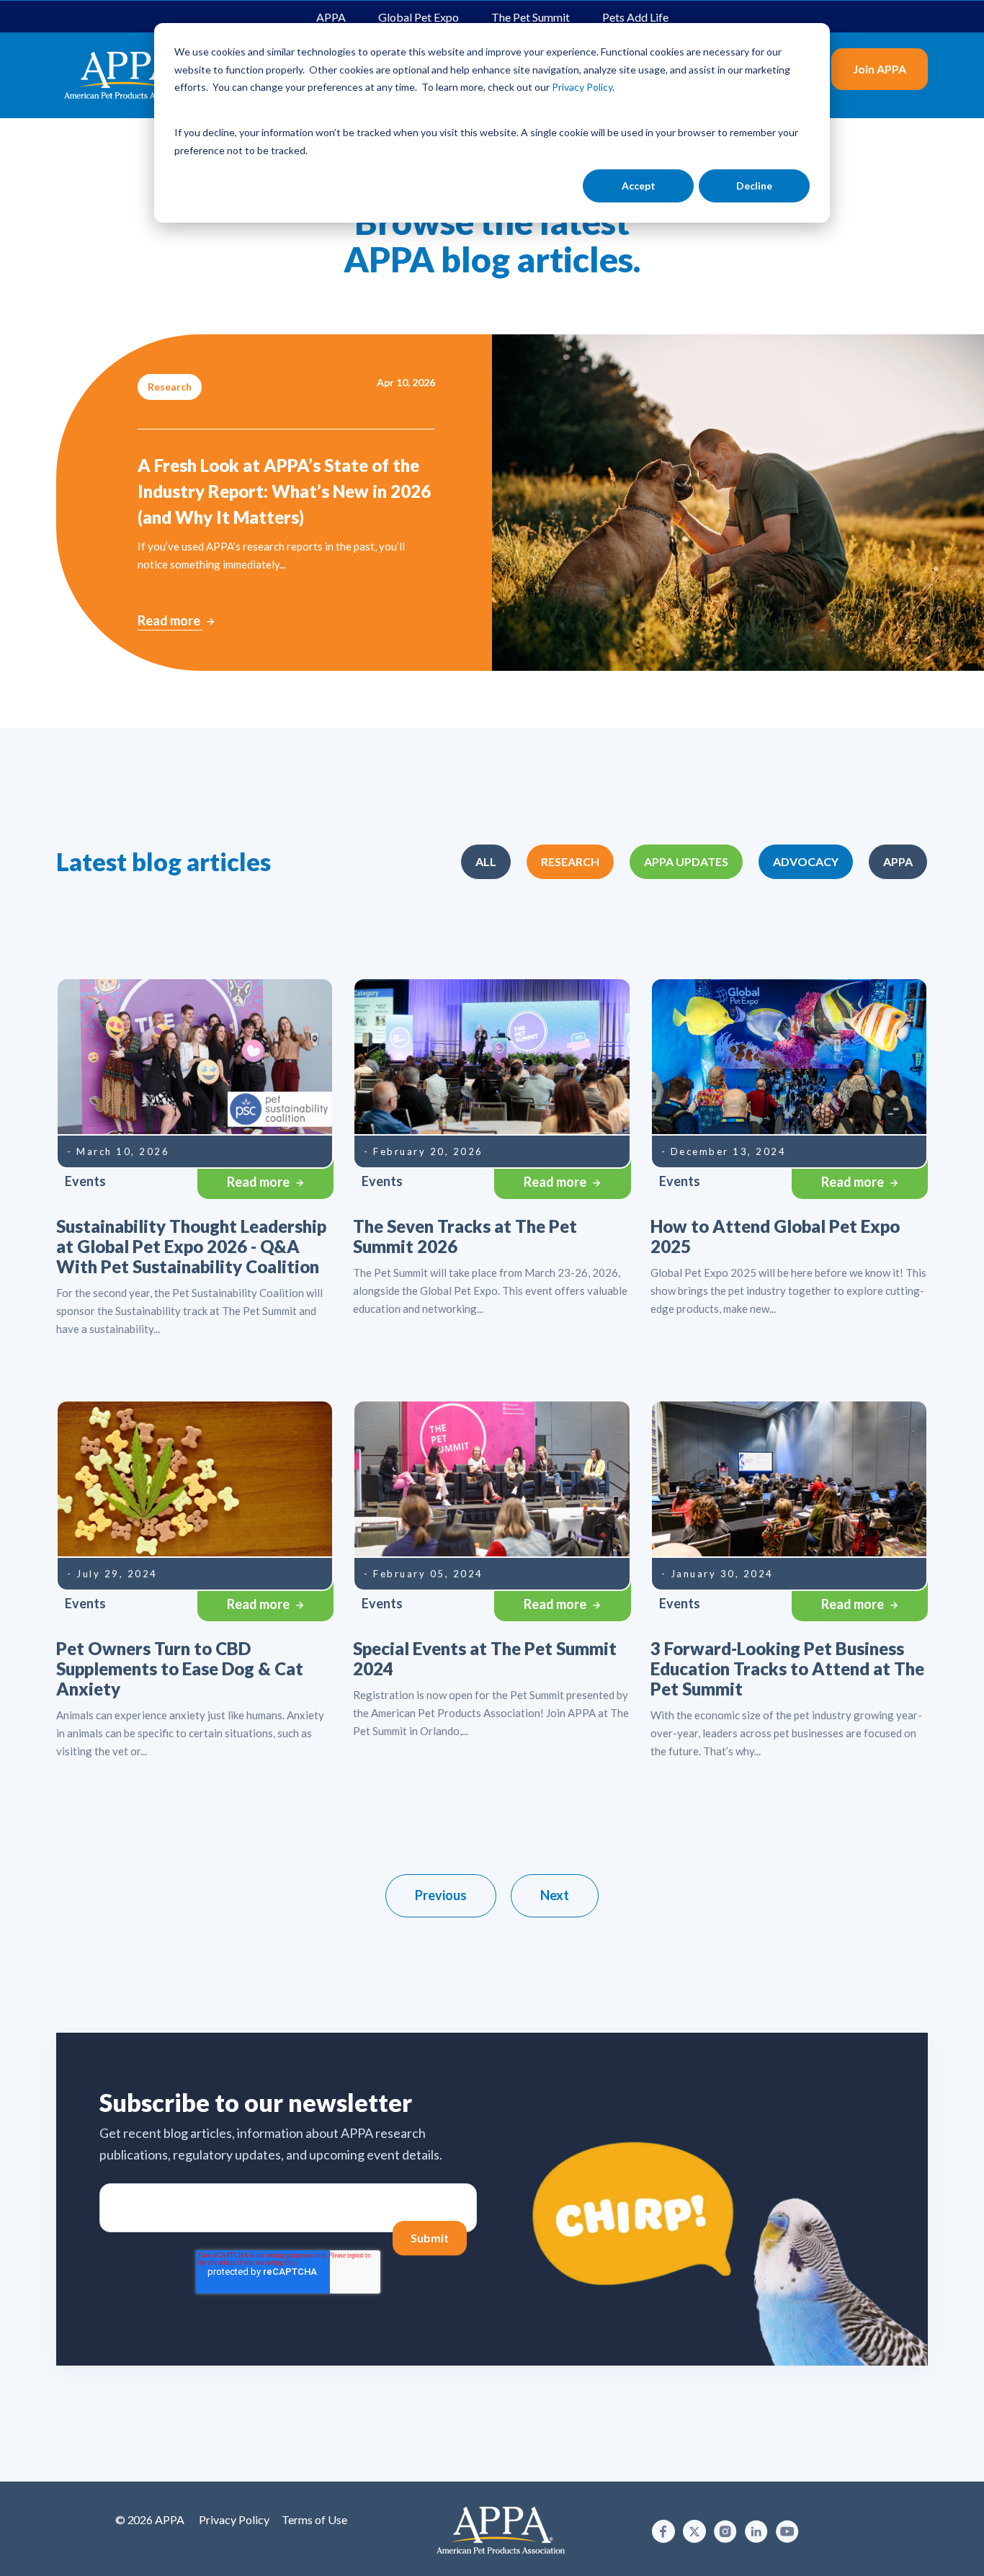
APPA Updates (686, 861)
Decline (754, 186)
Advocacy (806, 861)
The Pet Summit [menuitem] (531, 17)
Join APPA (880, 69)
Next (555, 1895)
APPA (898, 861)
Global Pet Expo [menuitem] (419, 17)
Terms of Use (314, 2519)
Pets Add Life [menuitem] (635, 17)
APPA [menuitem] (331, 17)
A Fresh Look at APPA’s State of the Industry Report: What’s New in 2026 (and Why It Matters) (284, 491)
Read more (170, 620)
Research (570, 861)
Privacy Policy (234, 2519)
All (486, 861)
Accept (639, 186)
